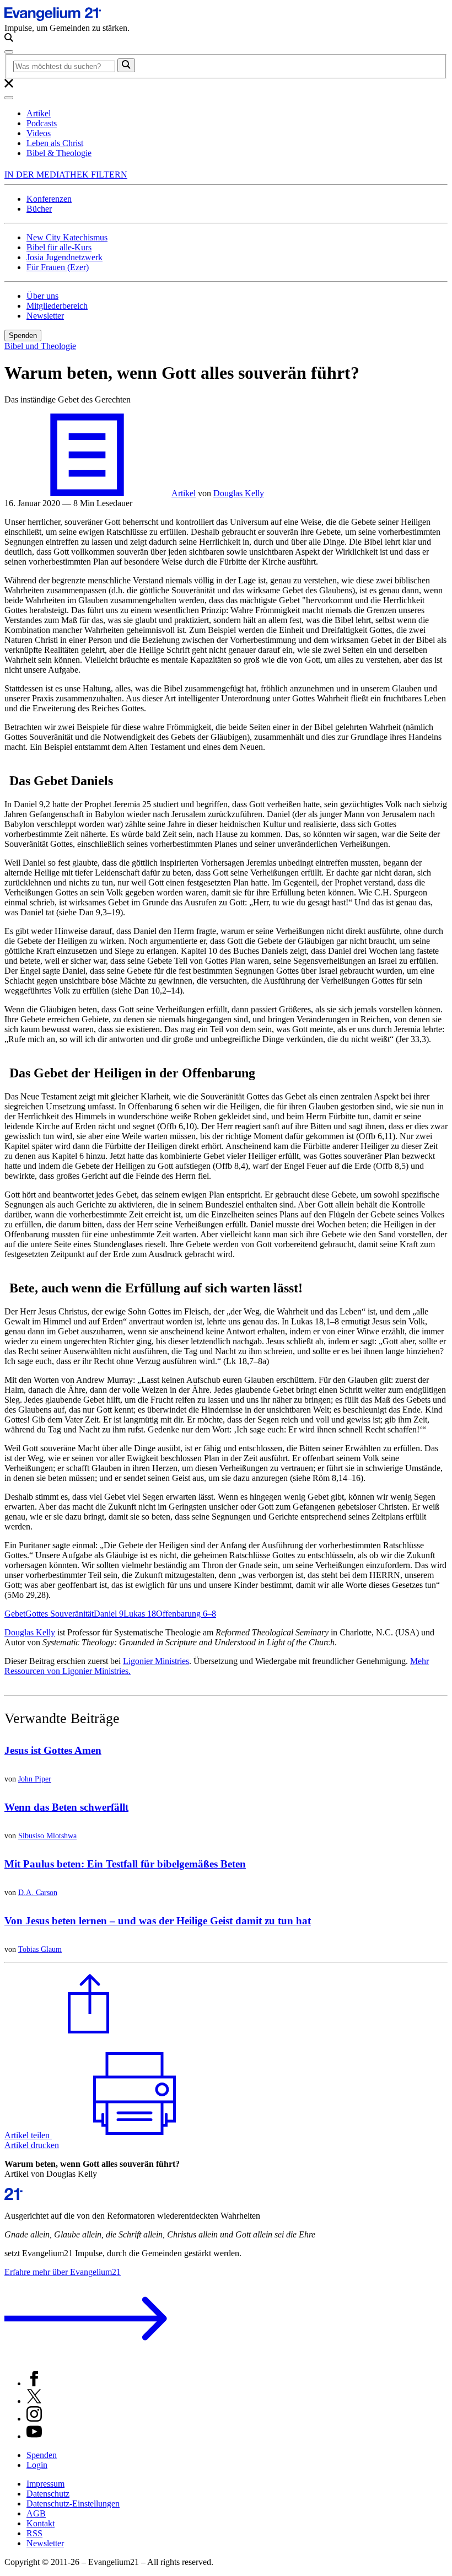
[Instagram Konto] (34, 2419)
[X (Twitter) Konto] (34, 2401)
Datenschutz (48, 2494)
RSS (34, 2533)
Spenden (23, 336)
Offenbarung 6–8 (186, 1614)
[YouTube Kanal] (34, 2436)
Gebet (15, 1614)
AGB (36, 2513)
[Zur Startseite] (66, 18)
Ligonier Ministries (156, 1661)
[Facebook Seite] (34, 2383)
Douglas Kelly (30, 1632)
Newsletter (45, 2543)
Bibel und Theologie (40, 346)
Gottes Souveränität (60, 1614)
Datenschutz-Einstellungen (73, 2503)
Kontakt (41, 2523)
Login (37, 2465)
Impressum (45, 2484)
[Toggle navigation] (9, 52)
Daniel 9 (109, 1614)
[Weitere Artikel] (87, 493)
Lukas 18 (140, 1614)
